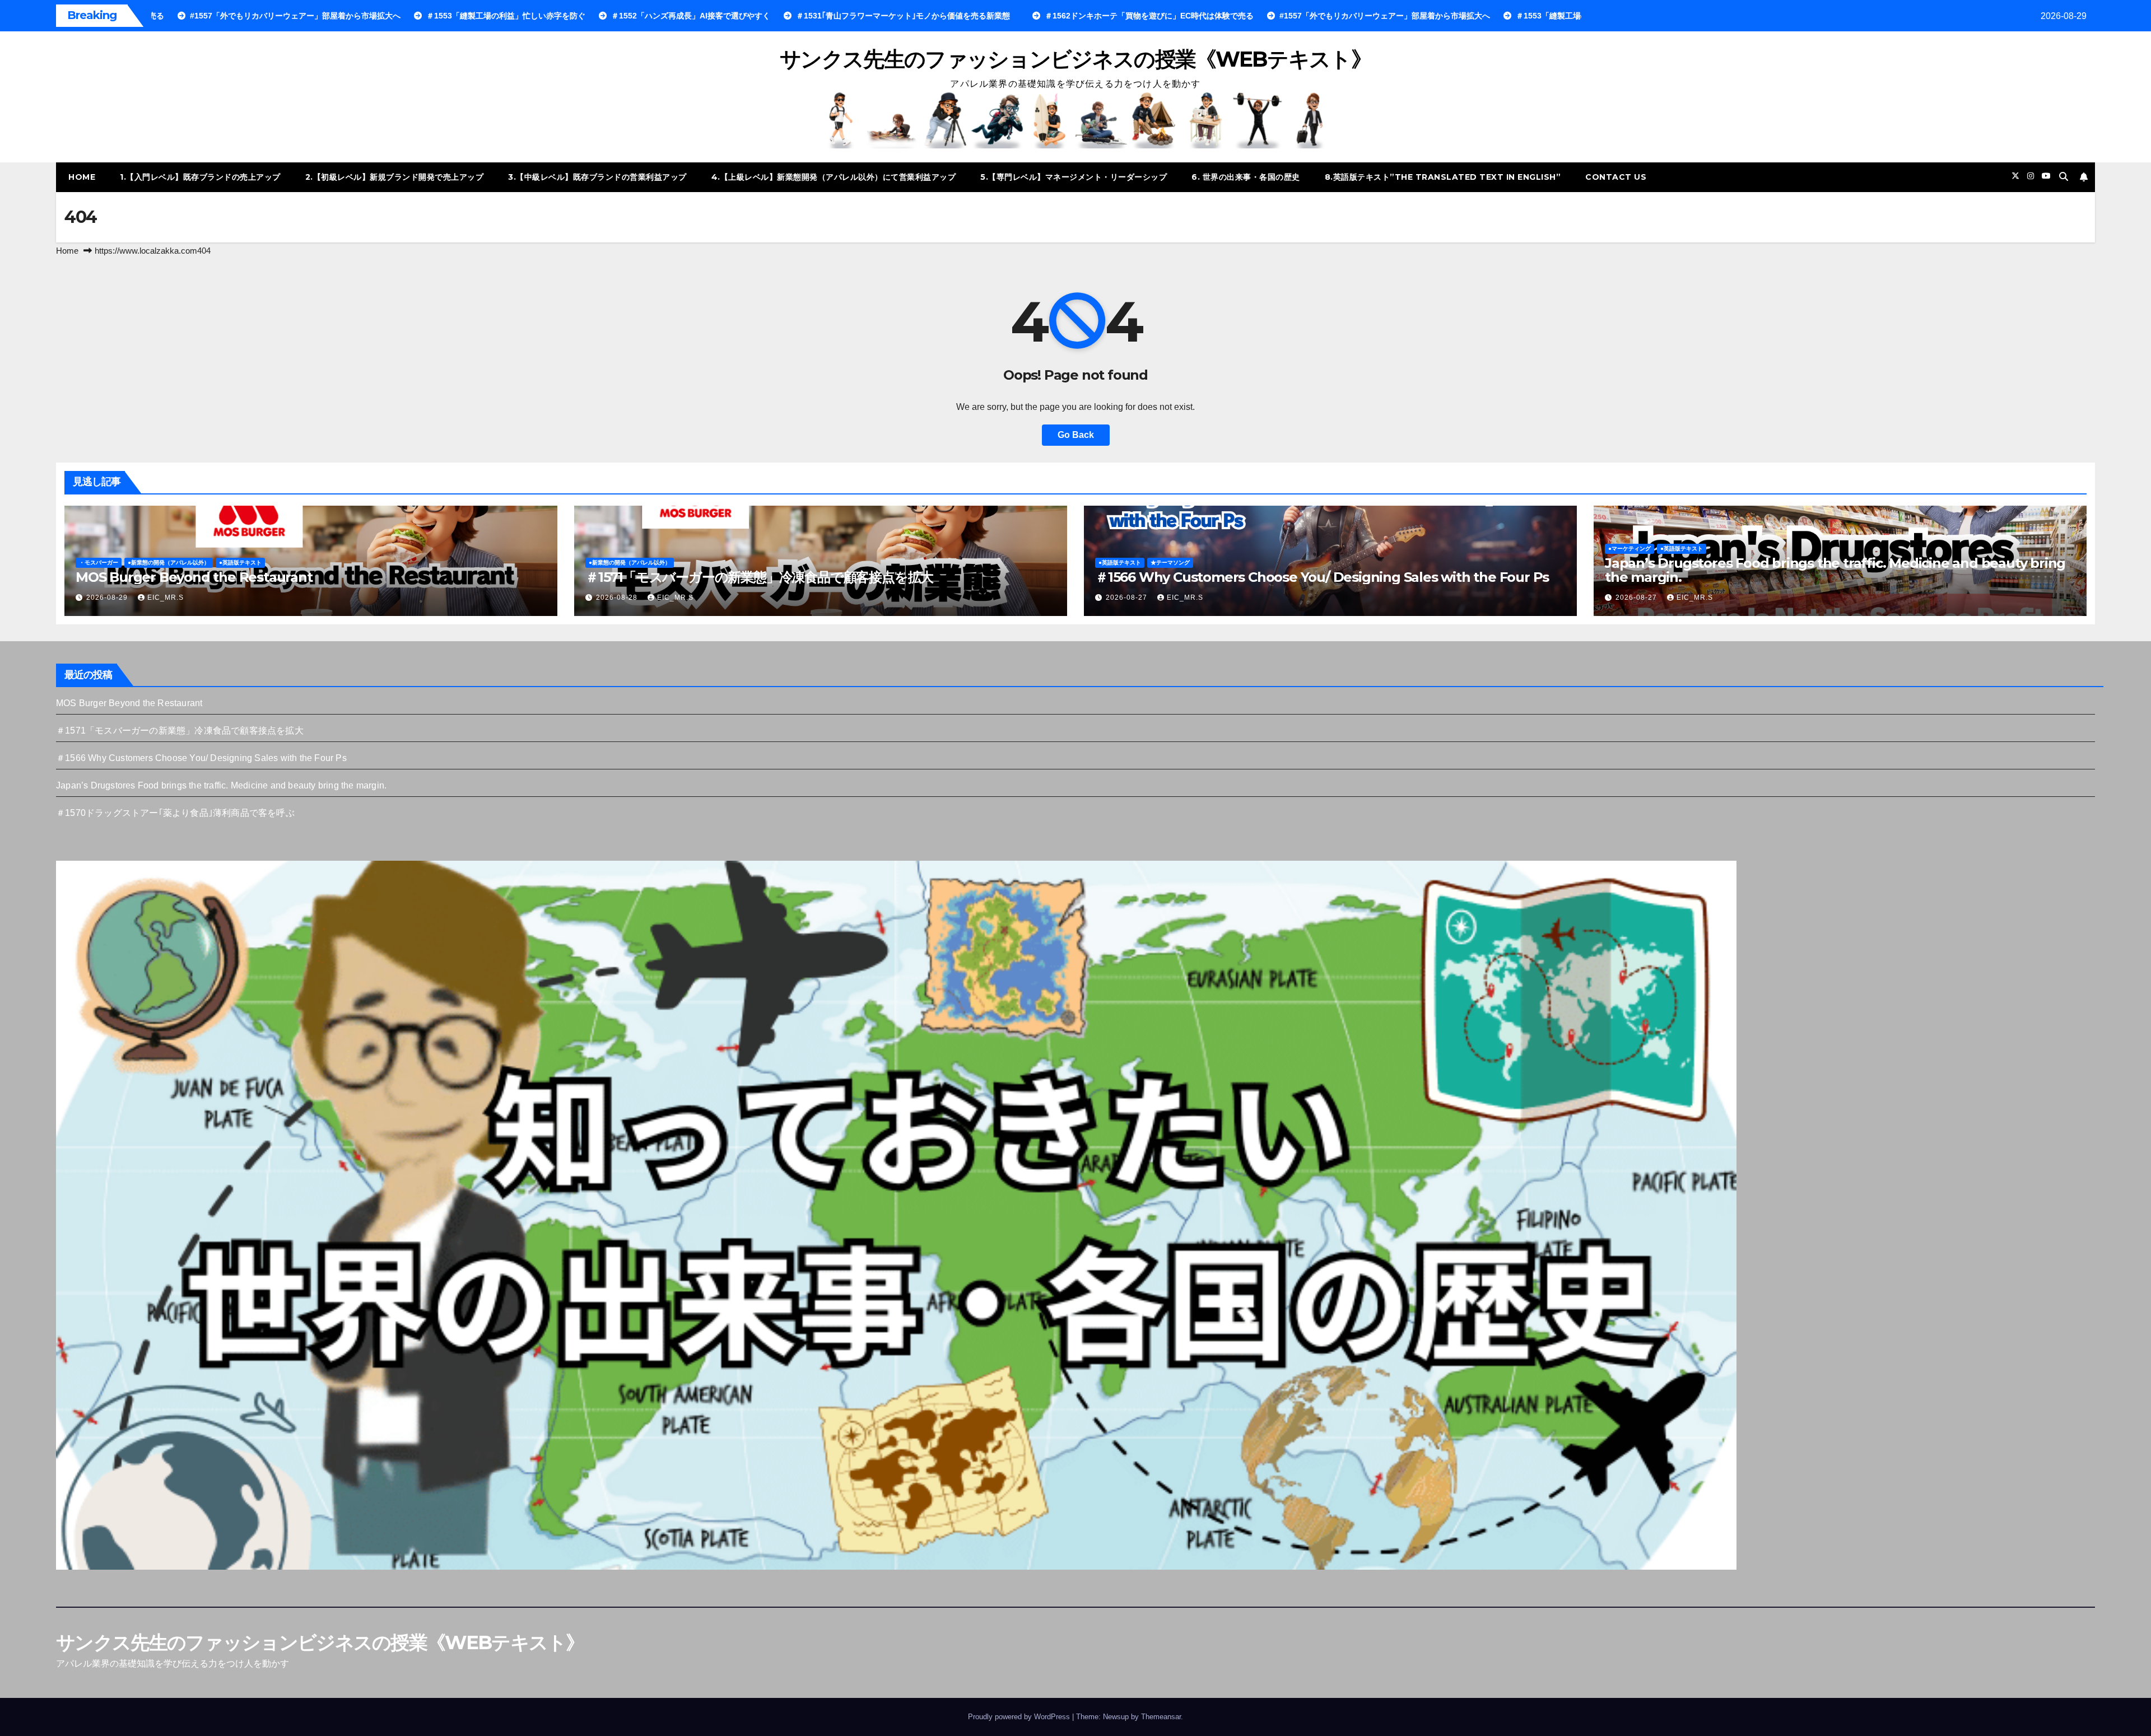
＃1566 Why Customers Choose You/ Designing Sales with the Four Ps (1322, 577)
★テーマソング (1170, 563)
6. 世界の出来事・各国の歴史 (1246, 177)
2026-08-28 (618, 598)
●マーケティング (1629, 549)
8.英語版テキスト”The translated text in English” (1443, 177)
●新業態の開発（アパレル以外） (169, 563)
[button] (2064, 177)
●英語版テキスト (240, 563)
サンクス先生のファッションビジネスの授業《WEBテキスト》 (1075, 59)
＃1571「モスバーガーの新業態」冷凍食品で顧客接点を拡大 (759, 577)
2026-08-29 (108, 598)
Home (82, 177)
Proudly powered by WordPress (1020, 1717)
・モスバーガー (99, 563)
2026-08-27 (1128, 598)
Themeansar (1161, 1717)
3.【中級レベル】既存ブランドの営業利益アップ (597, 177)
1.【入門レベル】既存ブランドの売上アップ (200, 177)
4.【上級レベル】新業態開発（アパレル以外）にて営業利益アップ (834, 177)
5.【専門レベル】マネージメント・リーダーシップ (1074, 177)
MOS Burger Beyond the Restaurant (194, 577)
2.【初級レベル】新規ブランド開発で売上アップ (395, 177)
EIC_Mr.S (166, 598)
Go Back (1076, 435)
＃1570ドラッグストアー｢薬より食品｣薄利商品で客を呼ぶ (175, 813)
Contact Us (1616, 177)
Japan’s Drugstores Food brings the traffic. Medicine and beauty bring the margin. (1835, 570)
